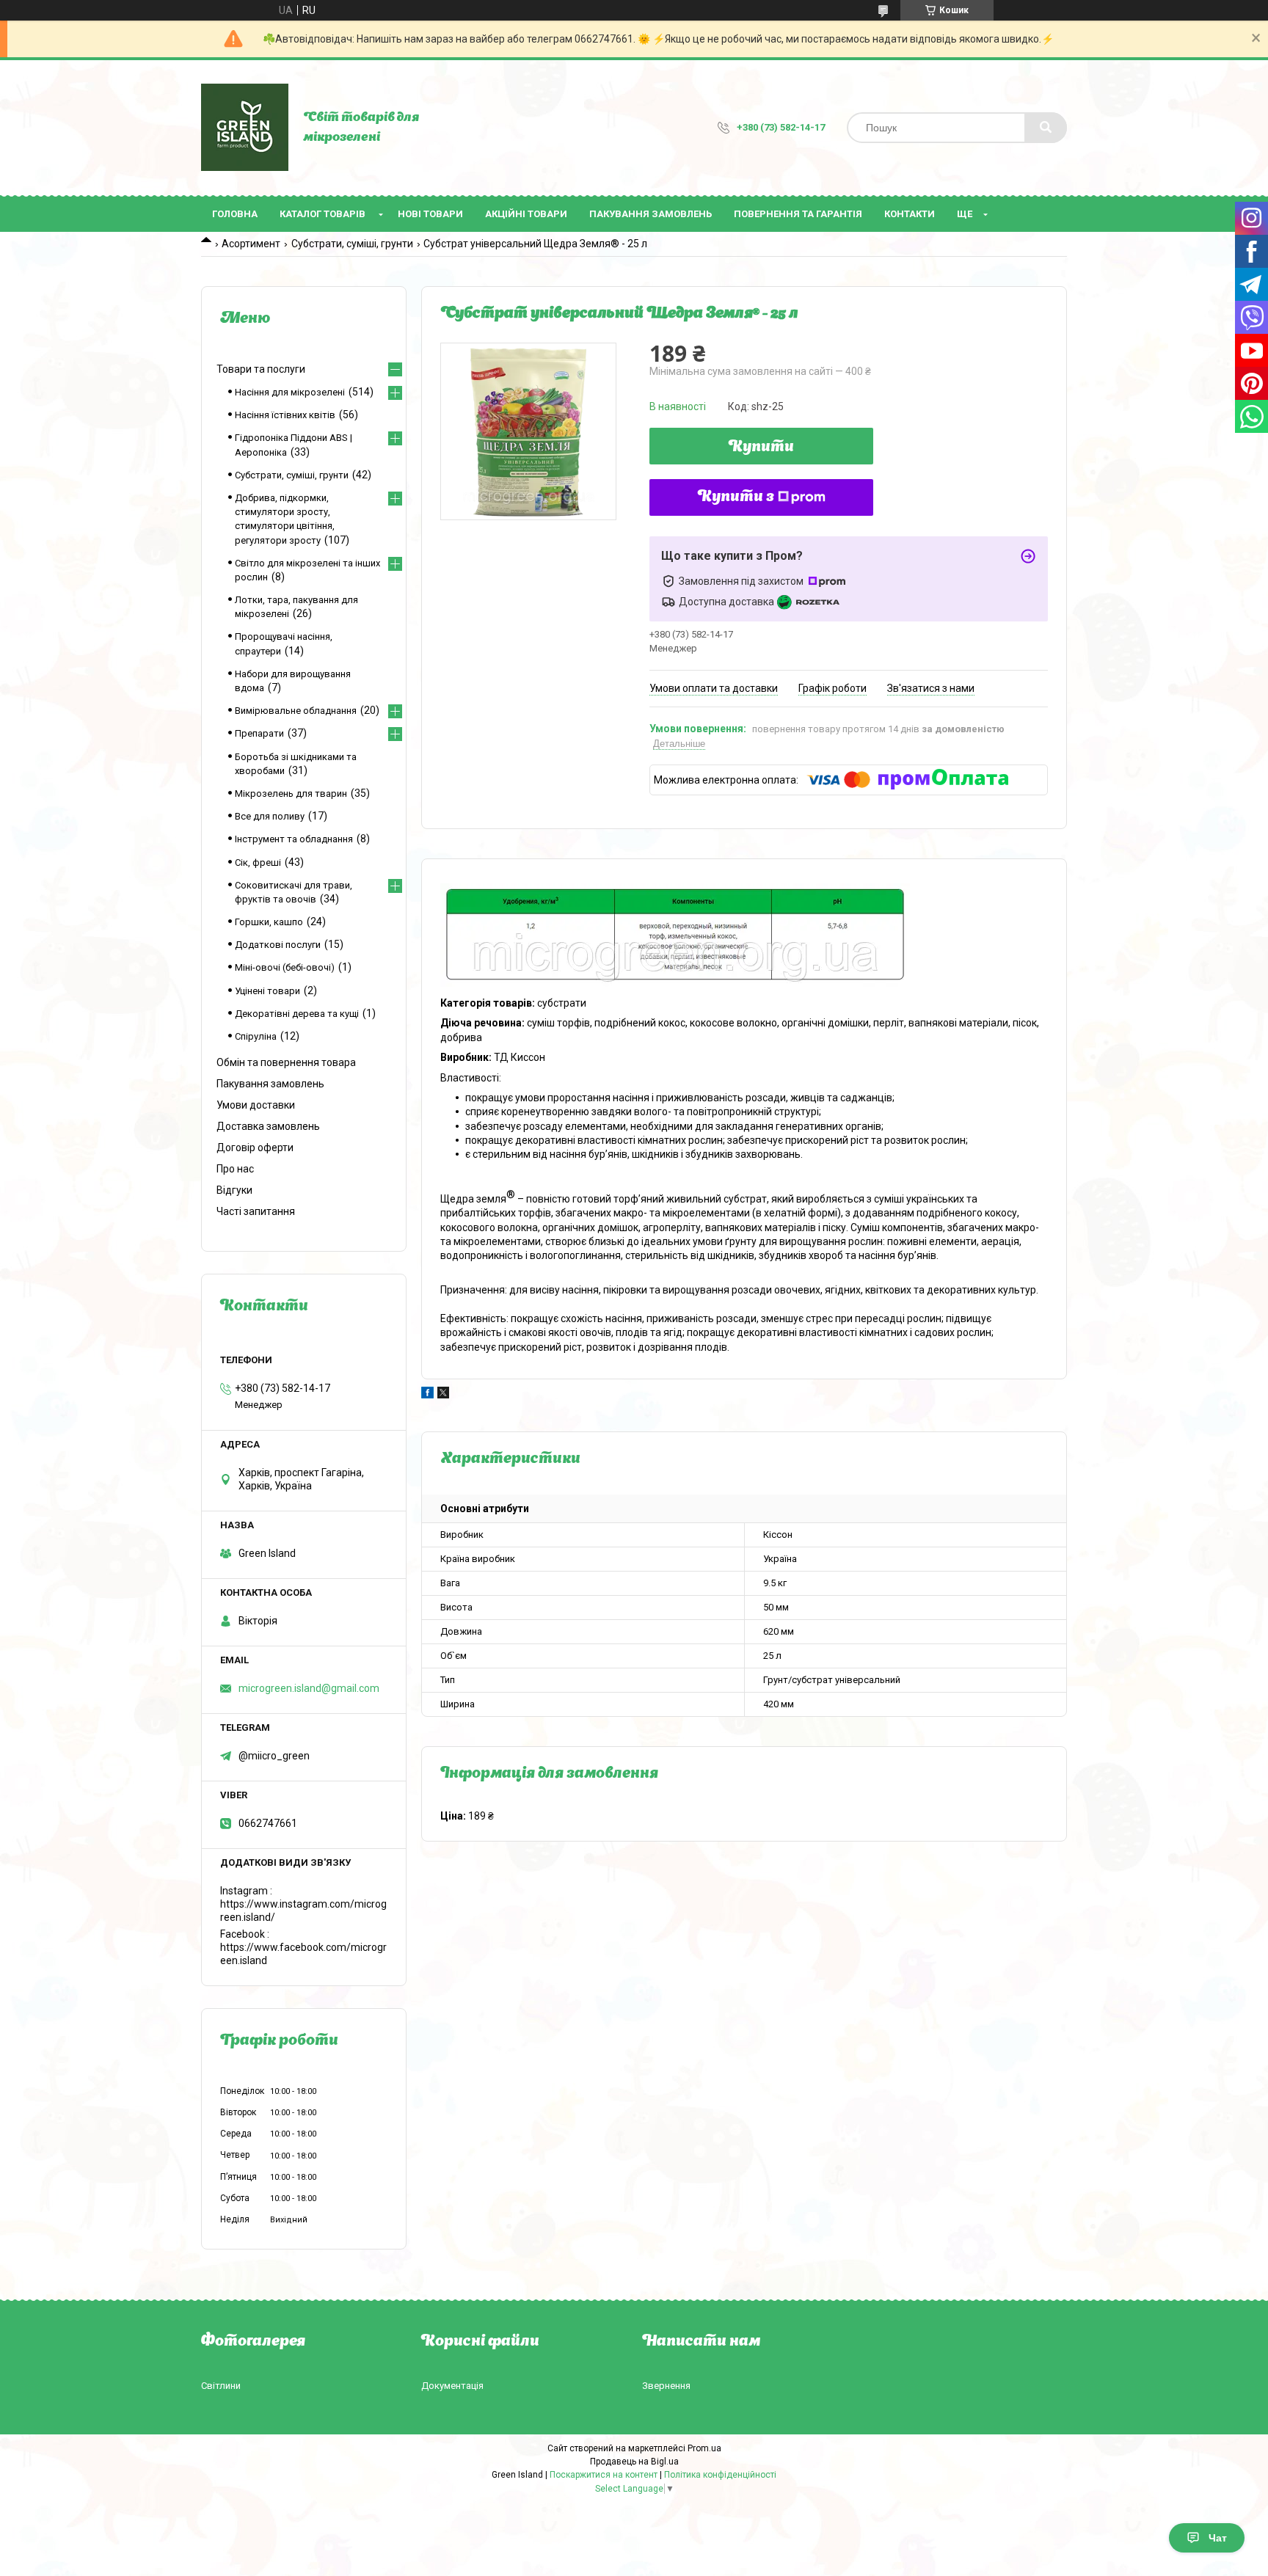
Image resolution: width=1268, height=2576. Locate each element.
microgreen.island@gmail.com (309, 1688)
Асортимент (251, 244)
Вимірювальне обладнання (296, 711)
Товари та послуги (261, 369)
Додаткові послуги (278, 945)
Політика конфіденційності (720, 2475)
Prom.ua (704, 2448)
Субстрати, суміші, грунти (352, 244)
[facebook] (427, 1395)
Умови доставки (256, 1105)
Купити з (736, 497)
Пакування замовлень (651, 214)
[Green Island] (245, 128)
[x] (443, 1395)
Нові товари (430, 214)
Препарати (259, 733)
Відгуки (234, 1190)
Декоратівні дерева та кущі (297, 1014)
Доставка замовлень (268, 1126)
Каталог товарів (323, 214)
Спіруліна (256, 1036)
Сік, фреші (258, 862)
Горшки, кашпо (269, 922)
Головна (235, 214)
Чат (1218, 2538)
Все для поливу (270, 816)
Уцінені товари (267, 991)
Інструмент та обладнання (294, 839)
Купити (761, 448)
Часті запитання (256, 1211)
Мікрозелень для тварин (291, 793)
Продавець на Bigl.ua (634, 2462)
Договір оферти (255, 1147)
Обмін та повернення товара (286, 1062)
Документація (452, 2386)
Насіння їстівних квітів (285, 415)
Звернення (666, 2386)
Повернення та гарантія (798, 214)
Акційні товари (526, 214)
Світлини (221, 2386)
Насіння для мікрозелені (290, 392)
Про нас (235, 1169)
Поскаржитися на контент (604, 2475)
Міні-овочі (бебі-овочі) (285, 967)
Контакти (910, 214)
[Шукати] (1046, 128)
